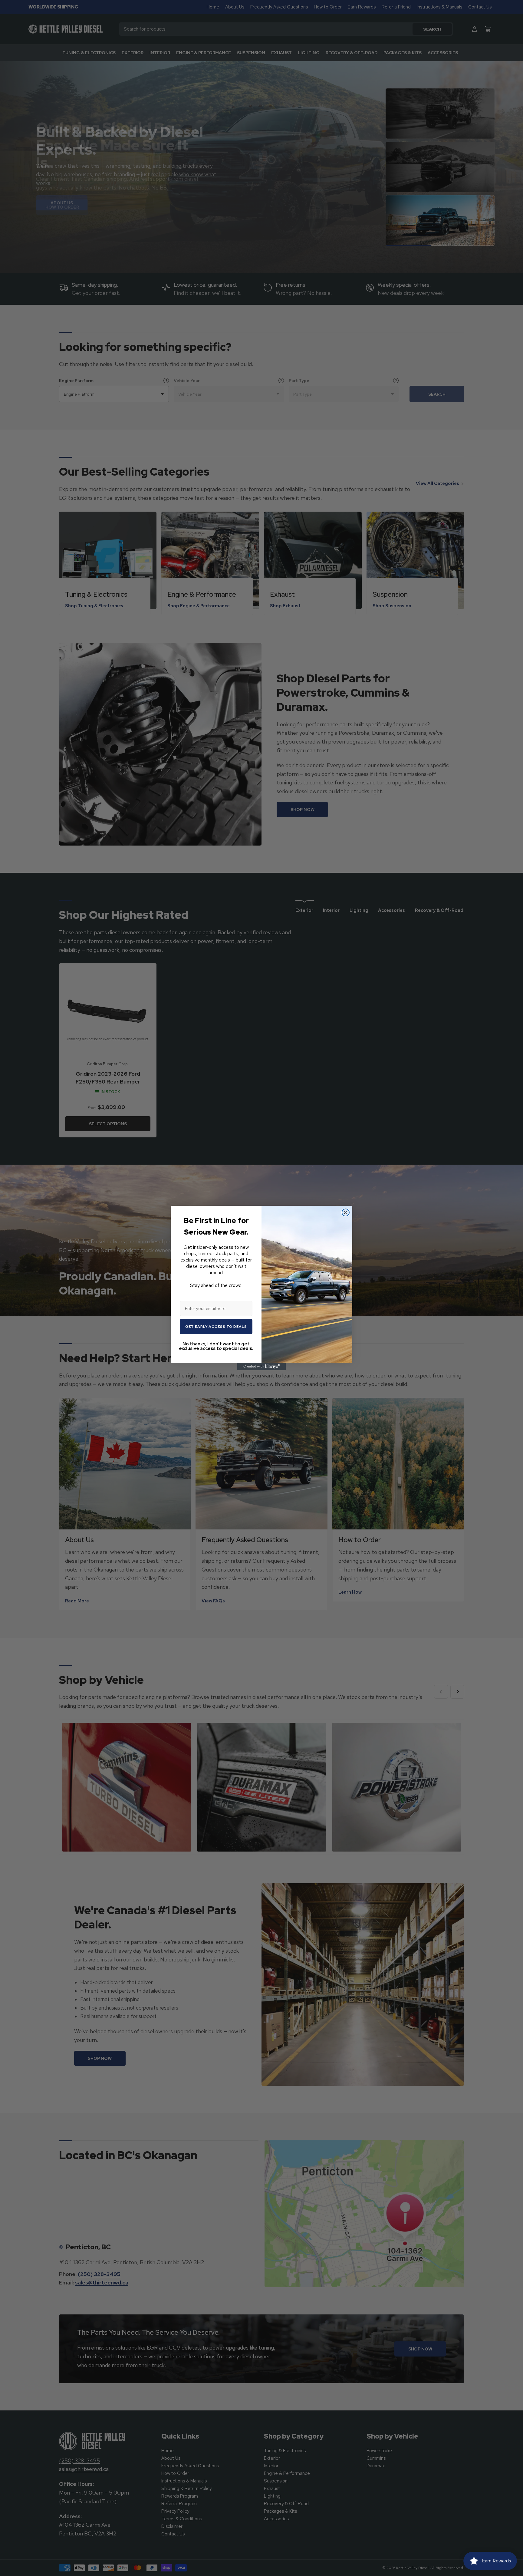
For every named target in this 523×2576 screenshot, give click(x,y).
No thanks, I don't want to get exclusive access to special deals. (216, 1346)
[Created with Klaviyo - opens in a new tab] (261, 1367)
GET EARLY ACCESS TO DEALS (216, 1327)
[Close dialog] (346, 1212)
